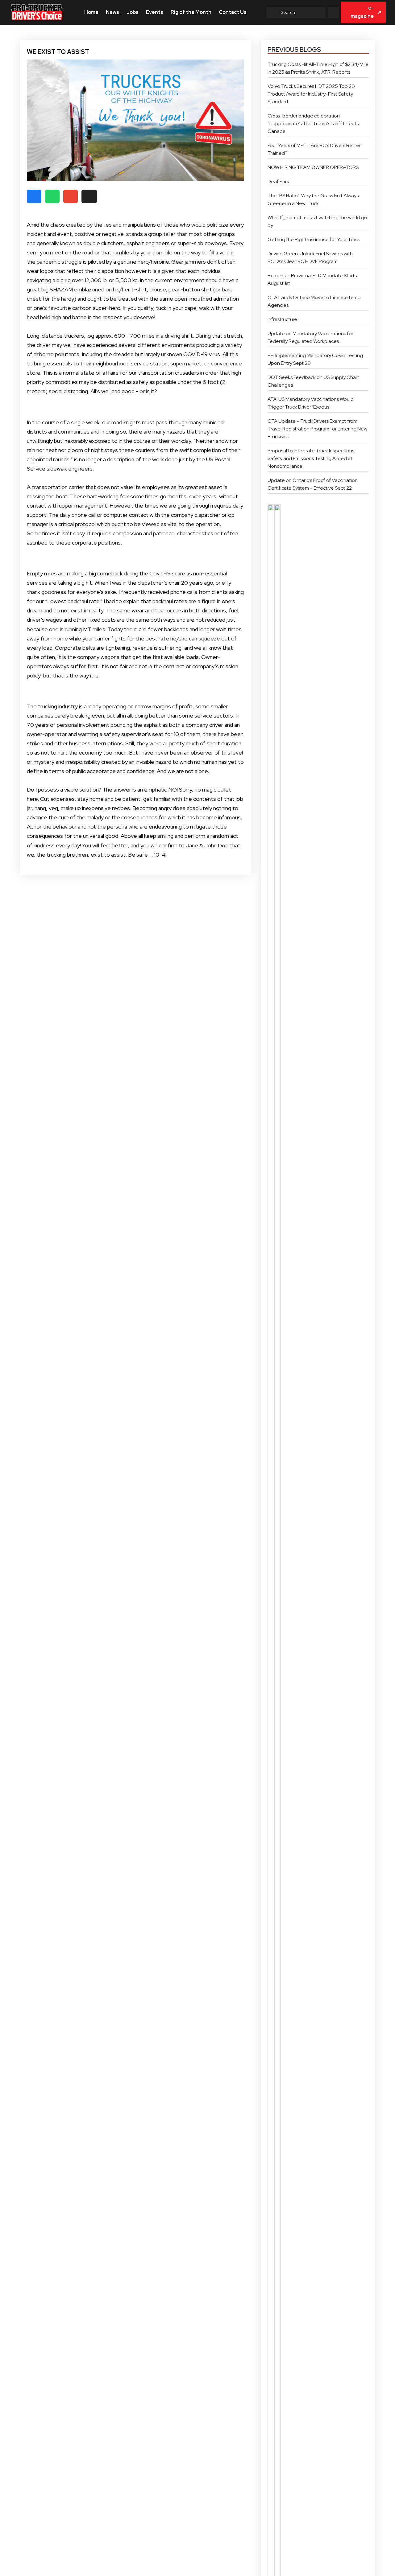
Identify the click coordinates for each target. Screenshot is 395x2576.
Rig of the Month (191, 12)
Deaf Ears (278, 181)
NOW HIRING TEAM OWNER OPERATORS (313, 167)
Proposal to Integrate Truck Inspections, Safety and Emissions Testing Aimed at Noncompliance (312, 458)
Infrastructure (282, 319)
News (112, 12)
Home (91, 12)
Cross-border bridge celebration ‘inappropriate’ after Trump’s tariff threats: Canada (314, 123)
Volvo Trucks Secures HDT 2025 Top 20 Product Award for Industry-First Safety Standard (311, 94)
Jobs (133, 12)
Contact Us (233, 12)
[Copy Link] (89, 196)
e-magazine (366, 12)
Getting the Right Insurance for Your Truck (314, 239)
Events (155, 12)
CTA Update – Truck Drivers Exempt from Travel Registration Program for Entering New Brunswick (317, 429)
